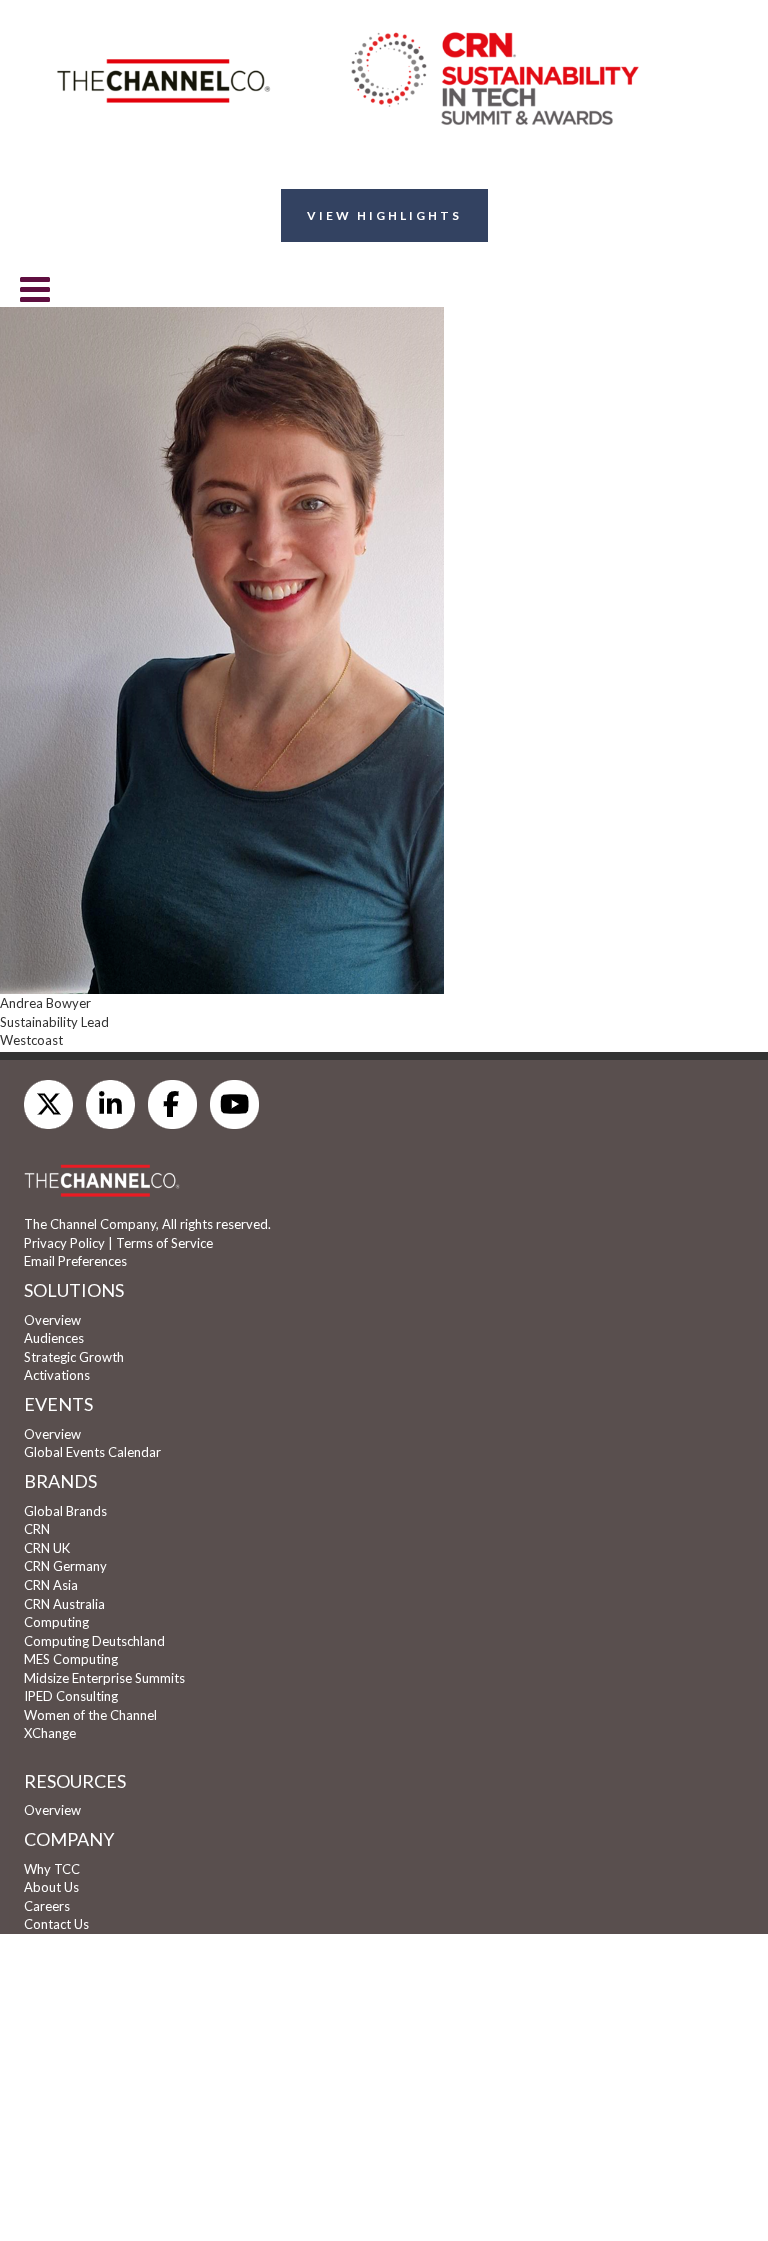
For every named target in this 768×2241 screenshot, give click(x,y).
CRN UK (47, 1548)
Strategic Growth (74, 1357)
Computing (56, 1622)
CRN (37, 1529)
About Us (51, 1887)
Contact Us (56, 1924)
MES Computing (71, 1659)
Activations (57, 1375)
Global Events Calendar (92, 1452)
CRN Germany (65, 1566)
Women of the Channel (90, 1715)
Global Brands (65, 1511)
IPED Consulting (71, 1696)
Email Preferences (75, 1261)
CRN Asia (51, 1585)
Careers (47, 1906)
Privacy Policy (64, 1243)
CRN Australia (64, 1604)
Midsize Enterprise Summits (104, 1678)
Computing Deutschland (94, 1641)
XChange (50, 1733)
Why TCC (52, 1869)
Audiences (54, 1338)
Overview (52, 1320)
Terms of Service (164, 1243)
